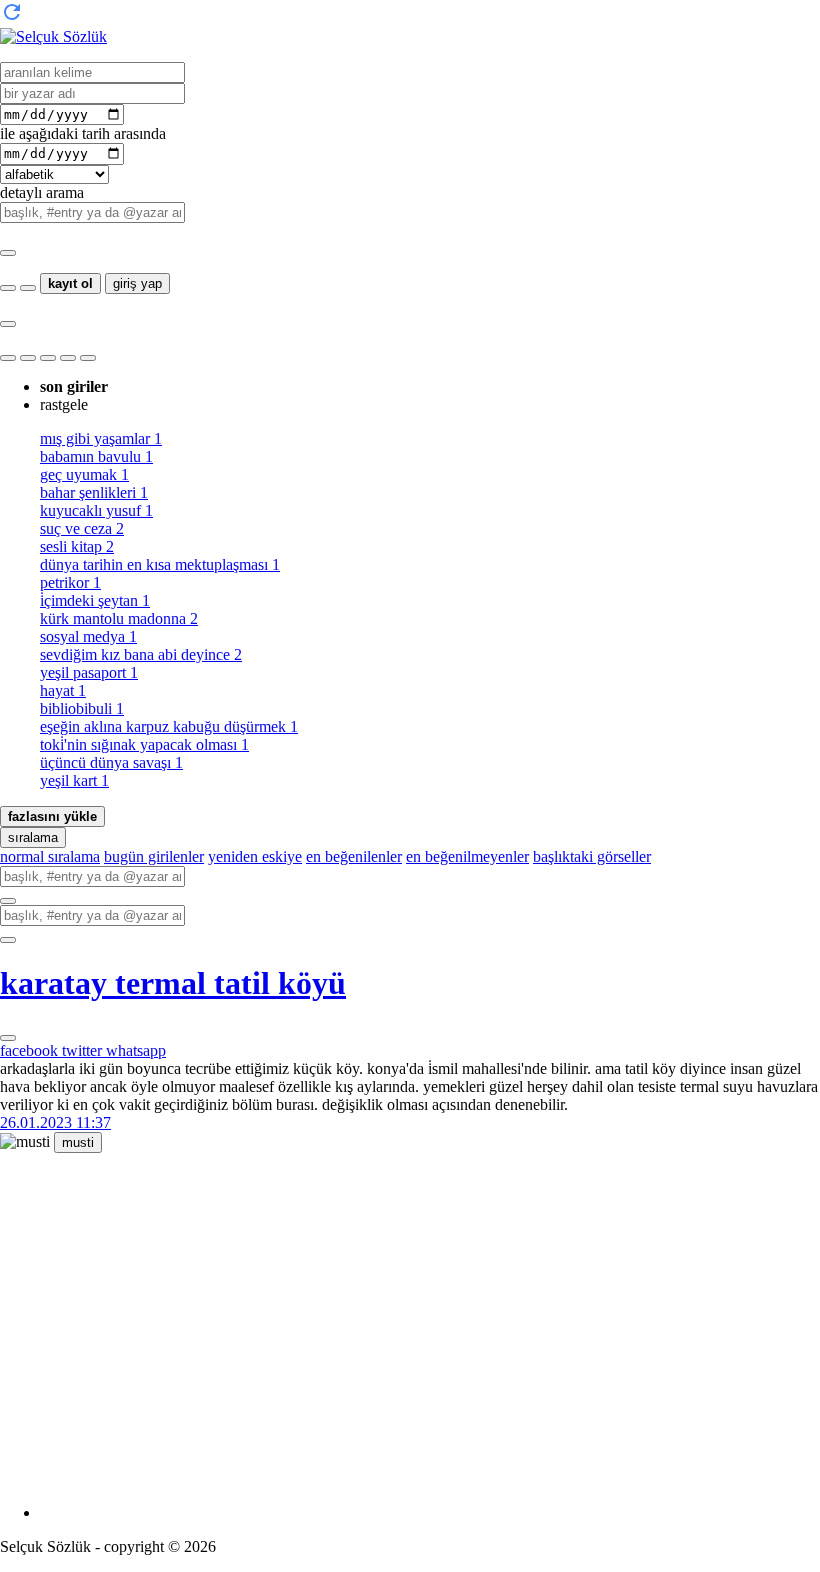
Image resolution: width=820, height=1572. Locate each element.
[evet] (8, 901)
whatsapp (136, 1050)
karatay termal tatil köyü (173, 983)
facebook (31, 1050)
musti (78, 1142)
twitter (84, 1050)
